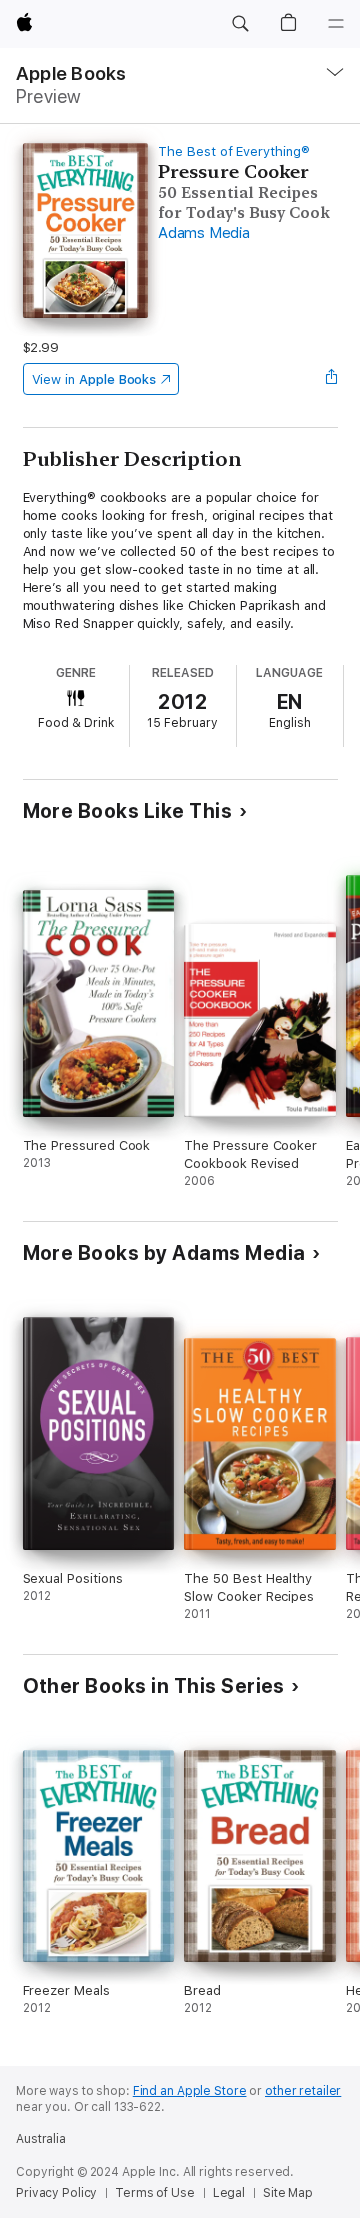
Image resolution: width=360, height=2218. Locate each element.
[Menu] (336, 24)
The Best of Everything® (234, 151)
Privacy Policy (56, 2193)
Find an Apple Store (190, 2091)
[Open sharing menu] (331, 379)
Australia (41, 2139)
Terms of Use (155, 2193)
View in (94, 379)
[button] (240, 24)
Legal (229, 2193)
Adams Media (203, 233)
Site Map (288, 2193)
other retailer (303, 2091)
